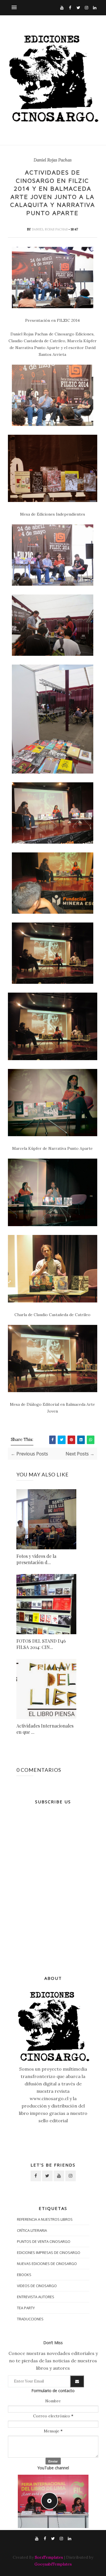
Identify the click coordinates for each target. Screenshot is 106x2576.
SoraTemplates (49, 2557)
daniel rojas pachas (50, 229)
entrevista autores (36, 2297)
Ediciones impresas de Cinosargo (49, 2253)
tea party (26, 2308)
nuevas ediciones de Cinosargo (47, 2264)
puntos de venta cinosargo (44, 2241)
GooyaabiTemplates (53, 2564)
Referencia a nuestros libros (45, 2219)
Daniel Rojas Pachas (53, 160)
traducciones (30, 2319)
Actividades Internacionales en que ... (45, 1729)
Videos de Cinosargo (37, 2286)
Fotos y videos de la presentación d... (36, 1559)
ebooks (24, 2275)
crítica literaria (32, 2230)
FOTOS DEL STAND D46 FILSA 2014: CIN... (41, 1644)
